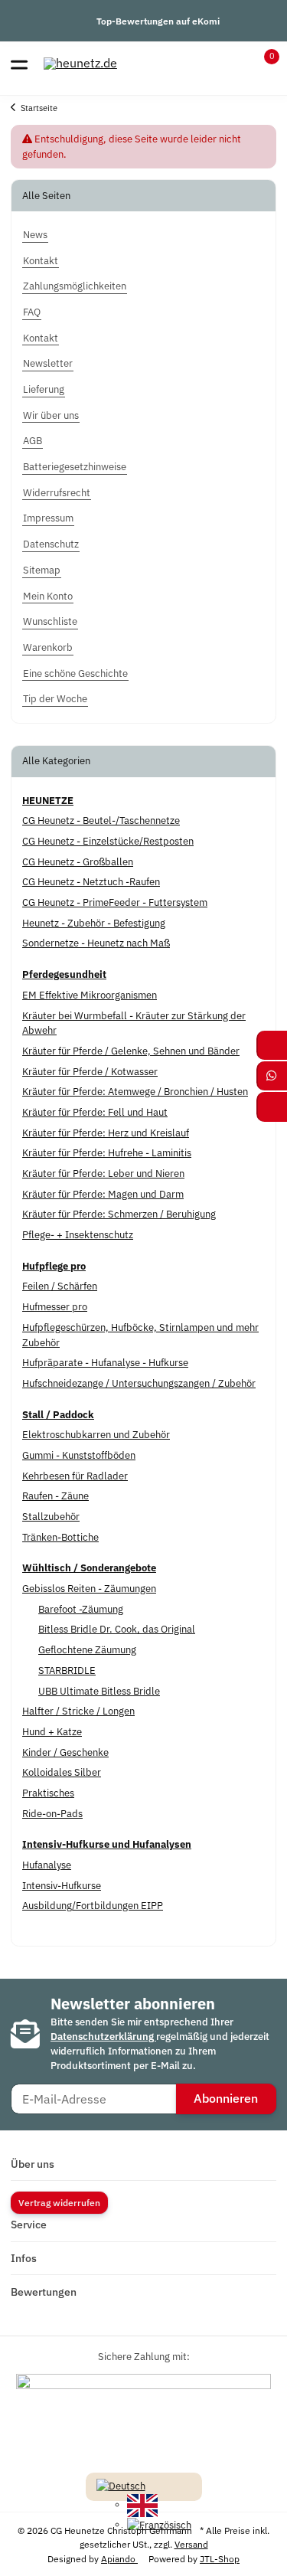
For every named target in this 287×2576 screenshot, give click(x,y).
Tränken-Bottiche (60, 1537)
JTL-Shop (220, 2558)
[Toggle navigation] (19, 64)
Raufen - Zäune (55, 1496)
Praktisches (48, 1793)
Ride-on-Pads (52, 1814)
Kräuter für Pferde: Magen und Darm (103, 1194)
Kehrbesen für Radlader (75, 1476)
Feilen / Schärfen (60, 1286)
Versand (191, 2544)
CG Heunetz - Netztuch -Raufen (91, 882)
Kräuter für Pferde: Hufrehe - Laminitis (107, 1153)
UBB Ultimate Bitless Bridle (99, 1691)
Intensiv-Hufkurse (62, 1886)
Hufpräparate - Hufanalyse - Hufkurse (105, 1363)
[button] (262, 64)
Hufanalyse (47, 1865)
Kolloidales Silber (62, 1772)
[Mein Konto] (234, 64)
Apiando (119, 2558)
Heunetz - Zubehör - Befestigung (94, 923)
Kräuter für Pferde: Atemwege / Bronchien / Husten (135, 1092)
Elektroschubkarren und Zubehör (96, 1435)
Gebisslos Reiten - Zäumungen (89, 1589)
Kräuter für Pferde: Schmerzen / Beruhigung (119, 1214)
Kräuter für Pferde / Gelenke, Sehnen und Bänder (131, 1051)
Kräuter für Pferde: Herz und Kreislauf (106, 1133)
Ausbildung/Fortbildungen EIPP (93, 1906)
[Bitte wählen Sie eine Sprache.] (121, 2485)
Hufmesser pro (55, 1307)
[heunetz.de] (80, 63)
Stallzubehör (51, 1517)
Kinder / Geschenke (65, 1752)
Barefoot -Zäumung (81, 1609)
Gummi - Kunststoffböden (79, 1455)
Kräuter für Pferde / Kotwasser (90, 1072)
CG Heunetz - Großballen (78, 862)
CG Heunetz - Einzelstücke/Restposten (108, 841)
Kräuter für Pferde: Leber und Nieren (103, 1174)
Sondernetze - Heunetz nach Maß (96, 943)
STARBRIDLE (67, 1670)
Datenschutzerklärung (103, 2037)
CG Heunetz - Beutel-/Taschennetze (101, 821)
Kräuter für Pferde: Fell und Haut (95, 1112)
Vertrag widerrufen (59, 2202)
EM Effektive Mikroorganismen (90, 995)
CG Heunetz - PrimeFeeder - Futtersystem (115, 902)
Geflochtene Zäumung (87, 1650)
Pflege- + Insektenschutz (78, 1235)
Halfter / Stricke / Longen (78, 1711)
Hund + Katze (52, 1732)
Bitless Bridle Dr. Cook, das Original (117, 1629)
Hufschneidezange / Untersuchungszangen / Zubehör (139, 1383)
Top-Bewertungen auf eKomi (158, 21)
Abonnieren (226, 2098)
